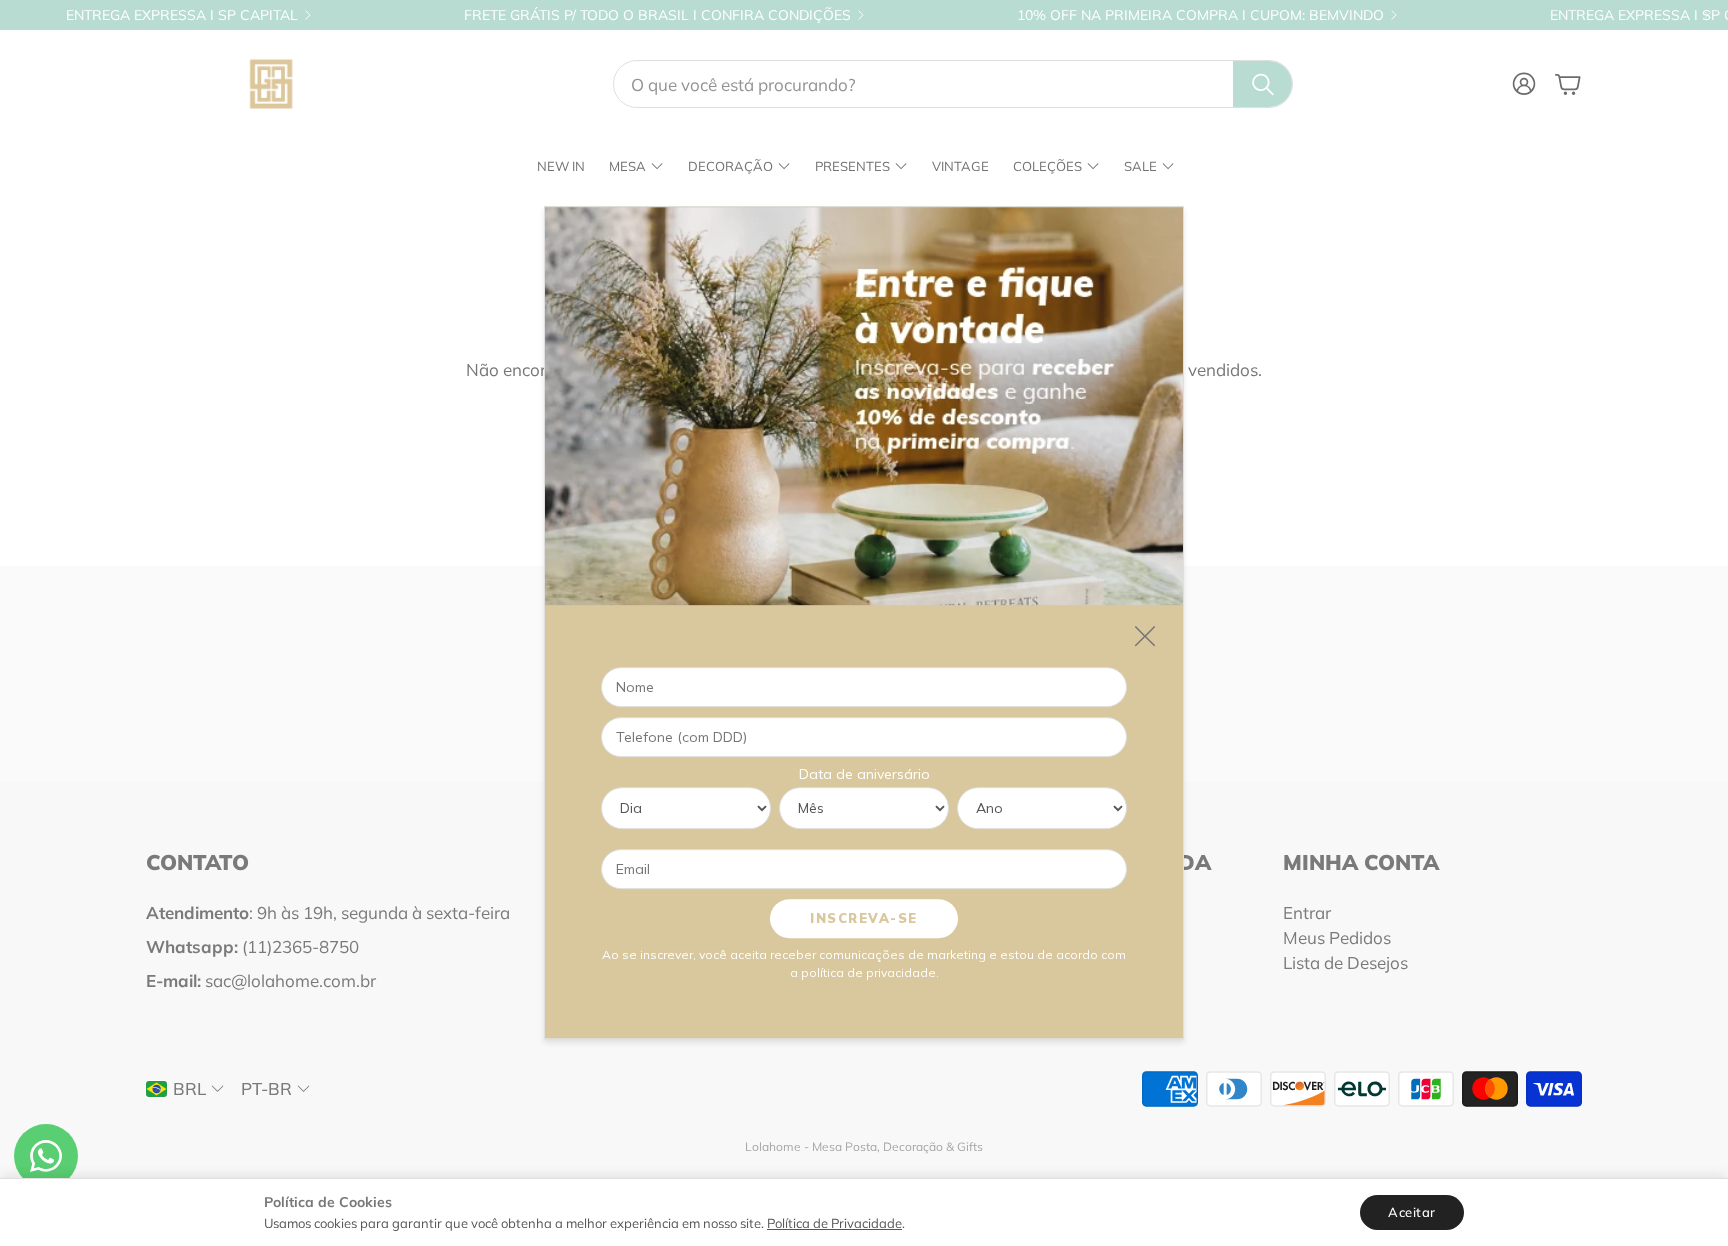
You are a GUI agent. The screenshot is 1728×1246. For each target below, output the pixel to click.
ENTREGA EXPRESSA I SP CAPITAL (182, 15)
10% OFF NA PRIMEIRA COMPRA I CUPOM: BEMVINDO (1200, 15)
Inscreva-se (864, 919)
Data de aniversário (864, 775)
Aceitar (1412, 1212)
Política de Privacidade (834, 1223)
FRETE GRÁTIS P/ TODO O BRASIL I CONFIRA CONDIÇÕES (657, 15)
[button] (953, 84)
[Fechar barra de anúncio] (1708, 15)
